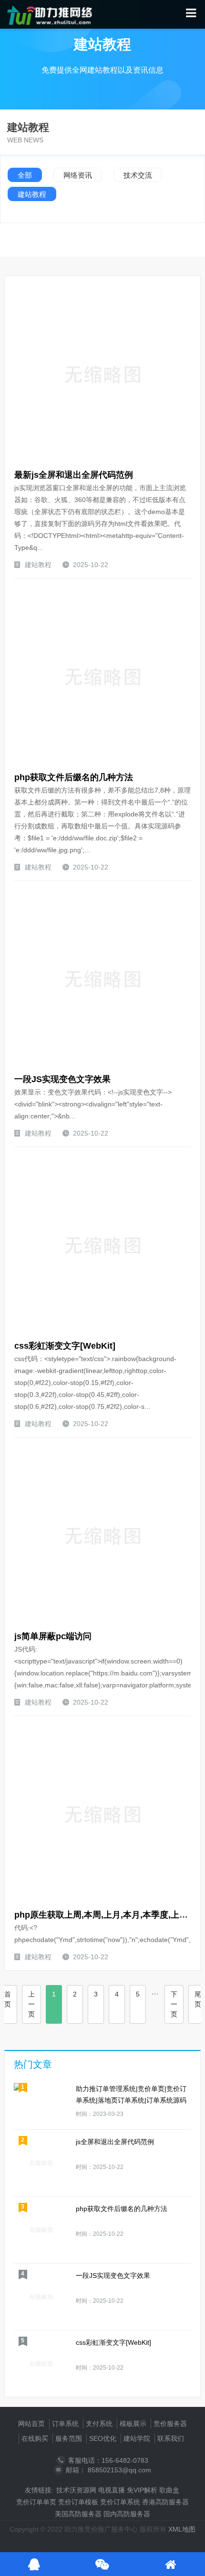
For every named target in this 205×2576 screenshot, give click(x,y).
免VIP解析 (142, 2490)
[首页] (170, 2564)
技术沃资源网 (76, 2490)
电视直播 (112, 2490)
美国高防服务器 (78, 2514)
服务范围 (69, 2438)
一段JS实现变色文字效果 (62, 1079)
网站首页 (31, 2424)
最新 (23, 475)
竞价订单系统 (120, 2502)
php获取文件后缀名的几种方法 (74, 777)
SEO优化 (103, 2438)
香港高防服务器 (165, 2502)
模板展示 (133, 2424)
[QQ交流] (34, 2564)
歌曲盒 (169, 2490)
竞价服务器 (170, 2424)
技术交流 (138, 175)
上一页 (31, 2004)
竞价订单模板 (78, 2502)
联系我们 (171, 2438)
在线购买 (35, 2438)
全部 (25, 175)
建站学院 (137, 2438)
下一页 (174, 2004)
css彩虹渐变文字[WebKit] (65, 1346)
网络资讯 (78, 175)
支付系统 (99, 2424)
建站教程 (32, 194)
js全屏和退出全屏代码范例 (74, 475)
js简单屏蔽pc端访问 (53, 1636)
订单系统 (65, 2424)
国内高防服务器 (127, 2514)
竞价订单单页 (36, 2502)
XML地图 (182, 2529)
